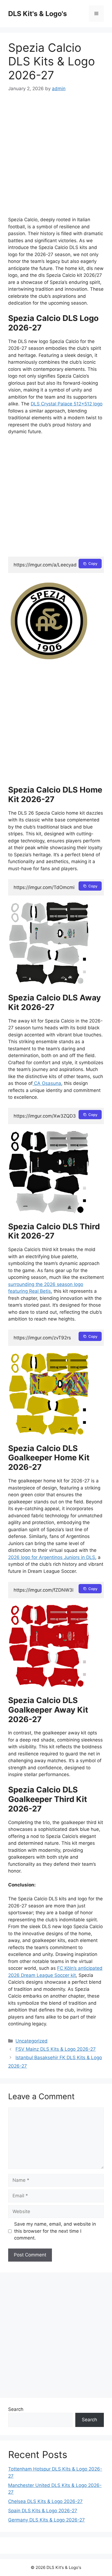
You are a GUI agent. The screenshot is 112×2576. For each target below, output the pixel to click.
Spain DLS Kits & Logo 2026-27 (43, 2511)
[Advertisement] (56, 158)
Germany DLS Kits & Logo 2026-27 (46, 2520)
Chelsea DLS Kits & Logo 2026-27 (45, 2501)
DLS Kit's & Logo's (38, 14)
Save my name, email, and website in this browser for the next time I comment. (55, 2231)
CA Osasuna (47, 1083)
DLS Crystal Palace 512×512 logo (67, 404)
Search (16, 2409)
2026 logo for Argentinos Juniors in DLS (52, 1557)
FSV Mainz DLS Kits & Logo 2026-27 (56, 2049)
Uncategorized (32, 2041)
